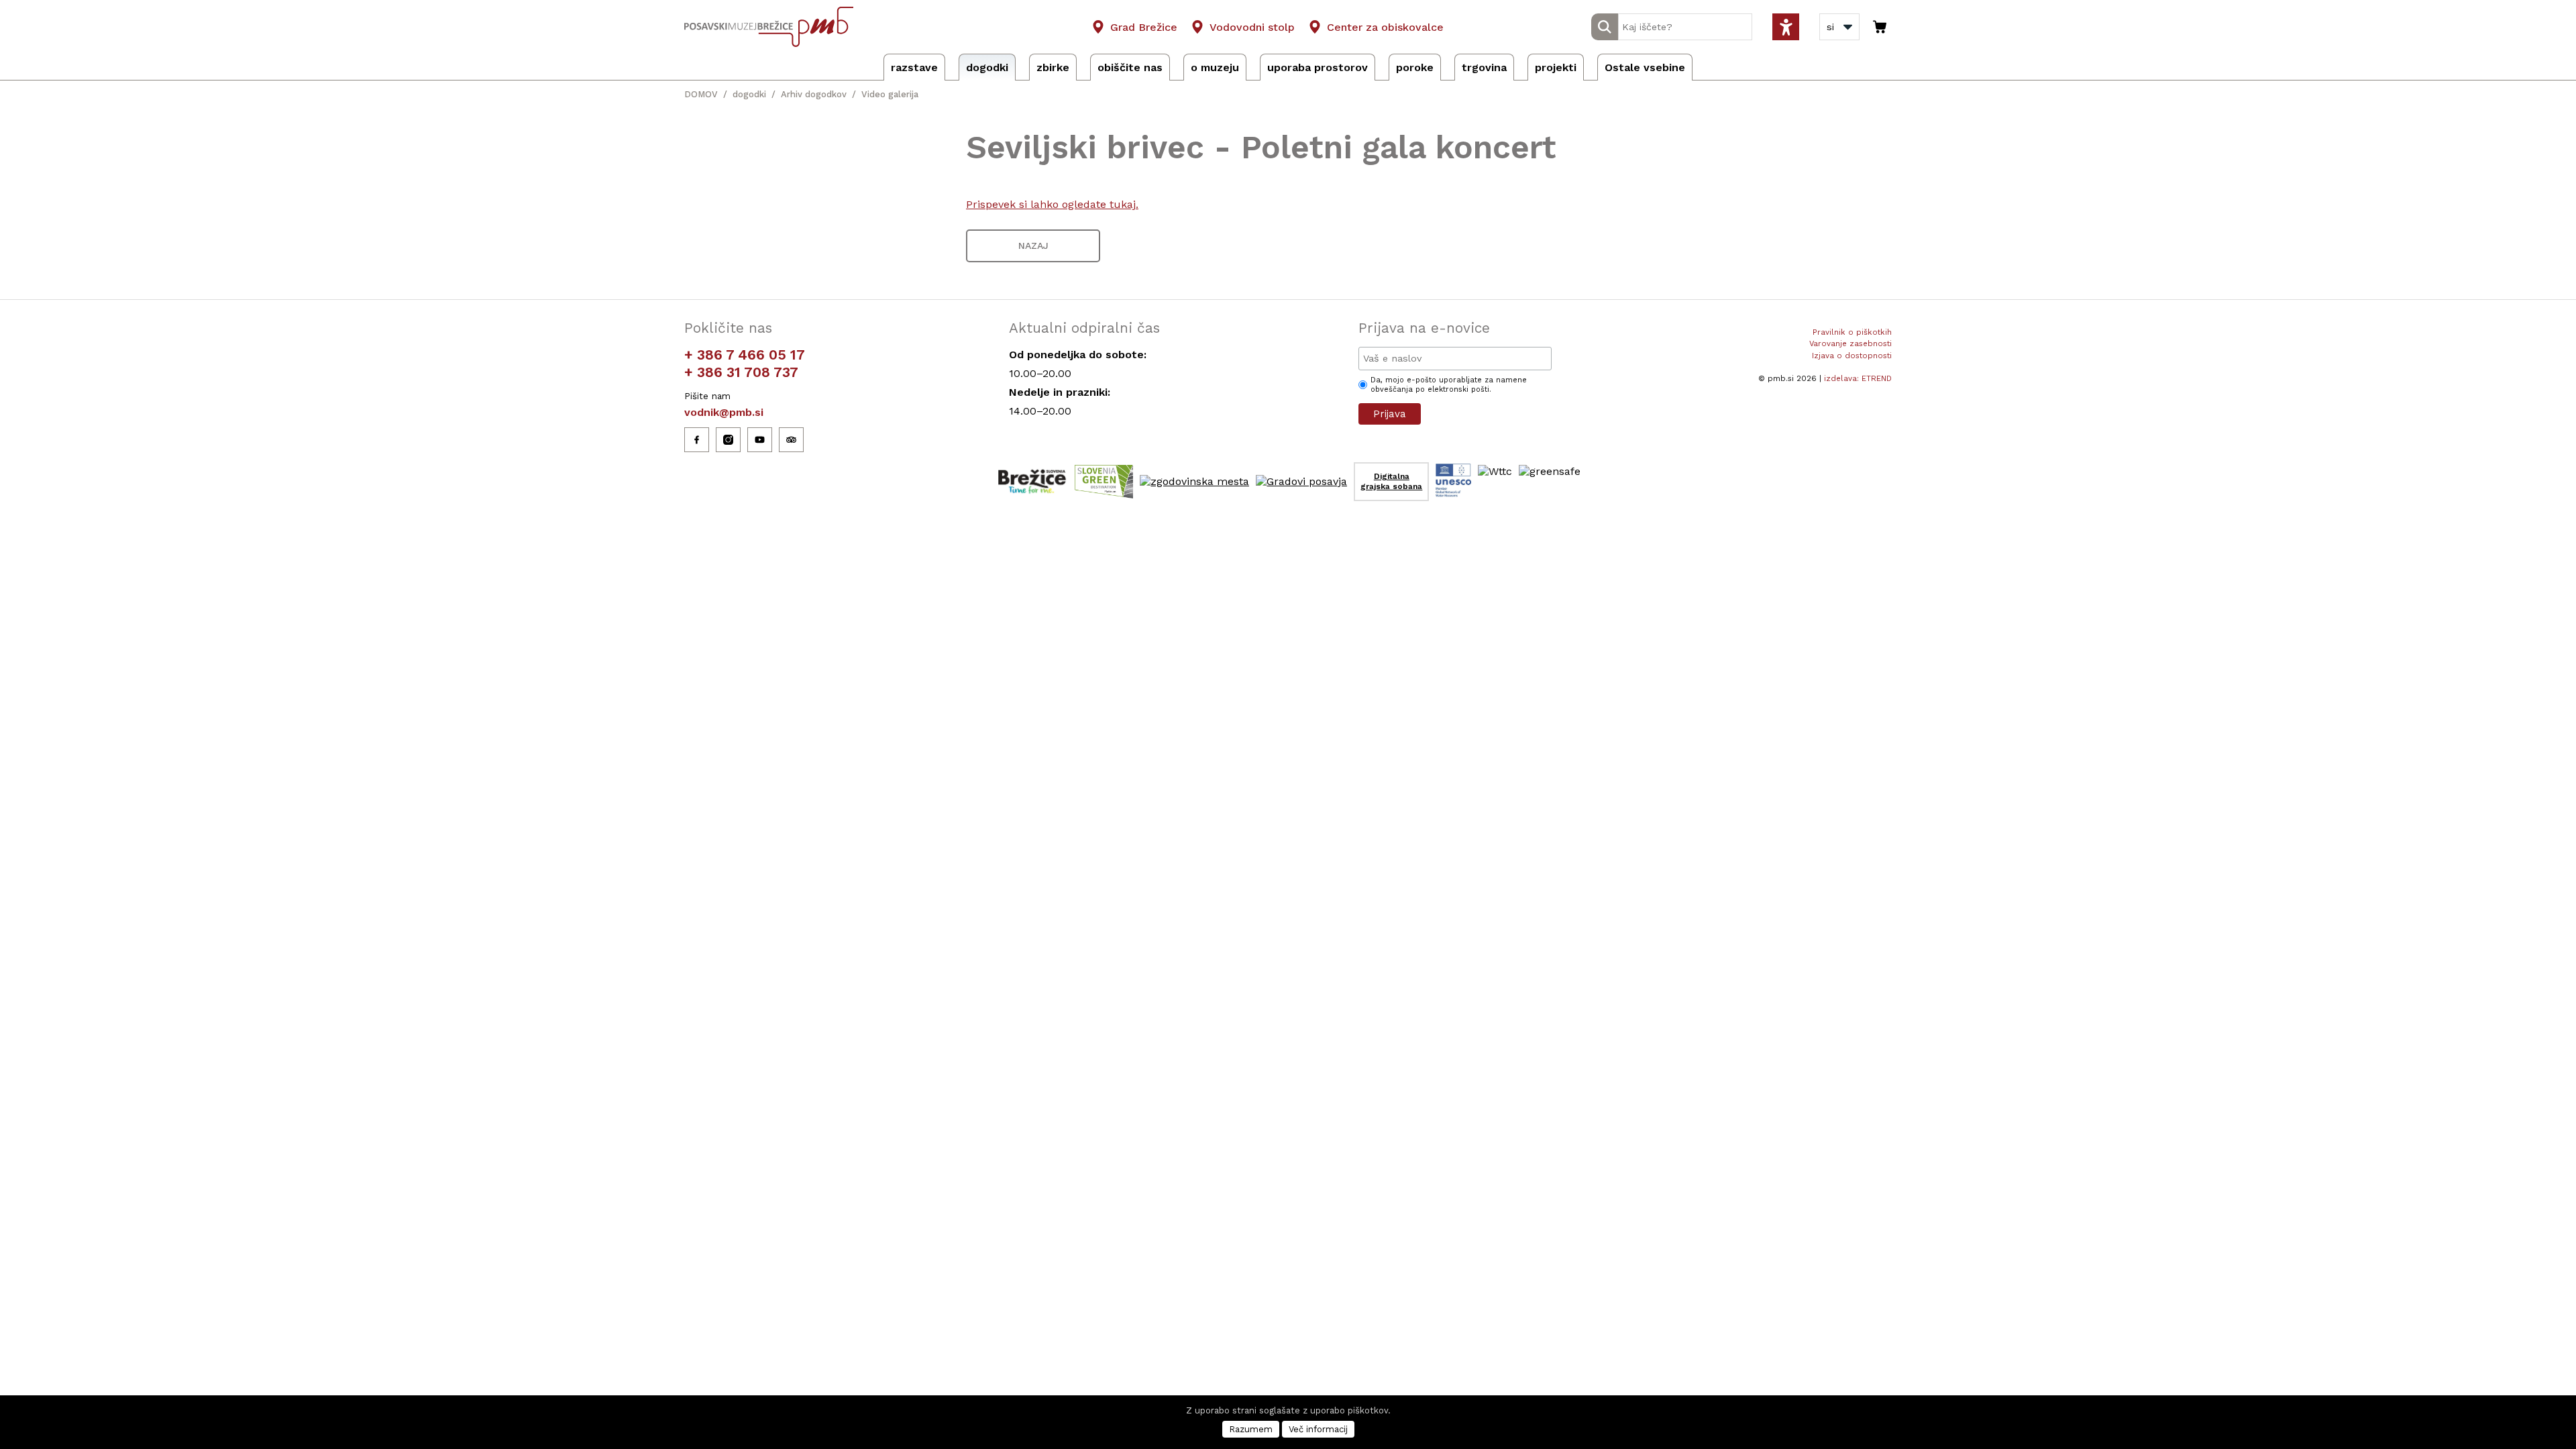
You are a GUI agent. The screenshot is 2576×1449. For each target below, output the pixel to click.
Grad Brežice (1144, 27)
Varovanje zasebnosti (1850, 343)
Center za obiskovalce (1385, 27)
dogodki (987, 67)
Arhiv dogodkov (814, 94)
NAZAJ (1033, 246)
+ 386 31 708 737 (741, 372)
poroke (1415, 67)
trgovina (1484, 67)
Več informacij (1318, 1429)
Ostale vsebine (1645, 67)
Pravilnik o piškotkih (1852, 332)
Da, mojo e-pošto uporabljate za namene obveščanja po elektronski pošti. (1449, 385)
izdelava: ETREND (1858, 378)
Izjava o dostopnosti (1852, 356)
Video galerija (890, 94)
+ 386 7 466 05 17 (745, 355)
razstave (914, 67)
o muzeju (1215, 67)
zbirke (1053, 67)
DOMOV (701, 94)
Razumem (1251, 1429)
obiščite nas (1130, 67)
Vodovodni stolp (1252, 27)
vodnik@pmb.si (724, 412)
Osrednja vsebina (33, 8)
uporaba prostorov (1318, 67)
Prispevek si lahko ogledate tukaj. (1052, 204)
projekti (1556, 67)
